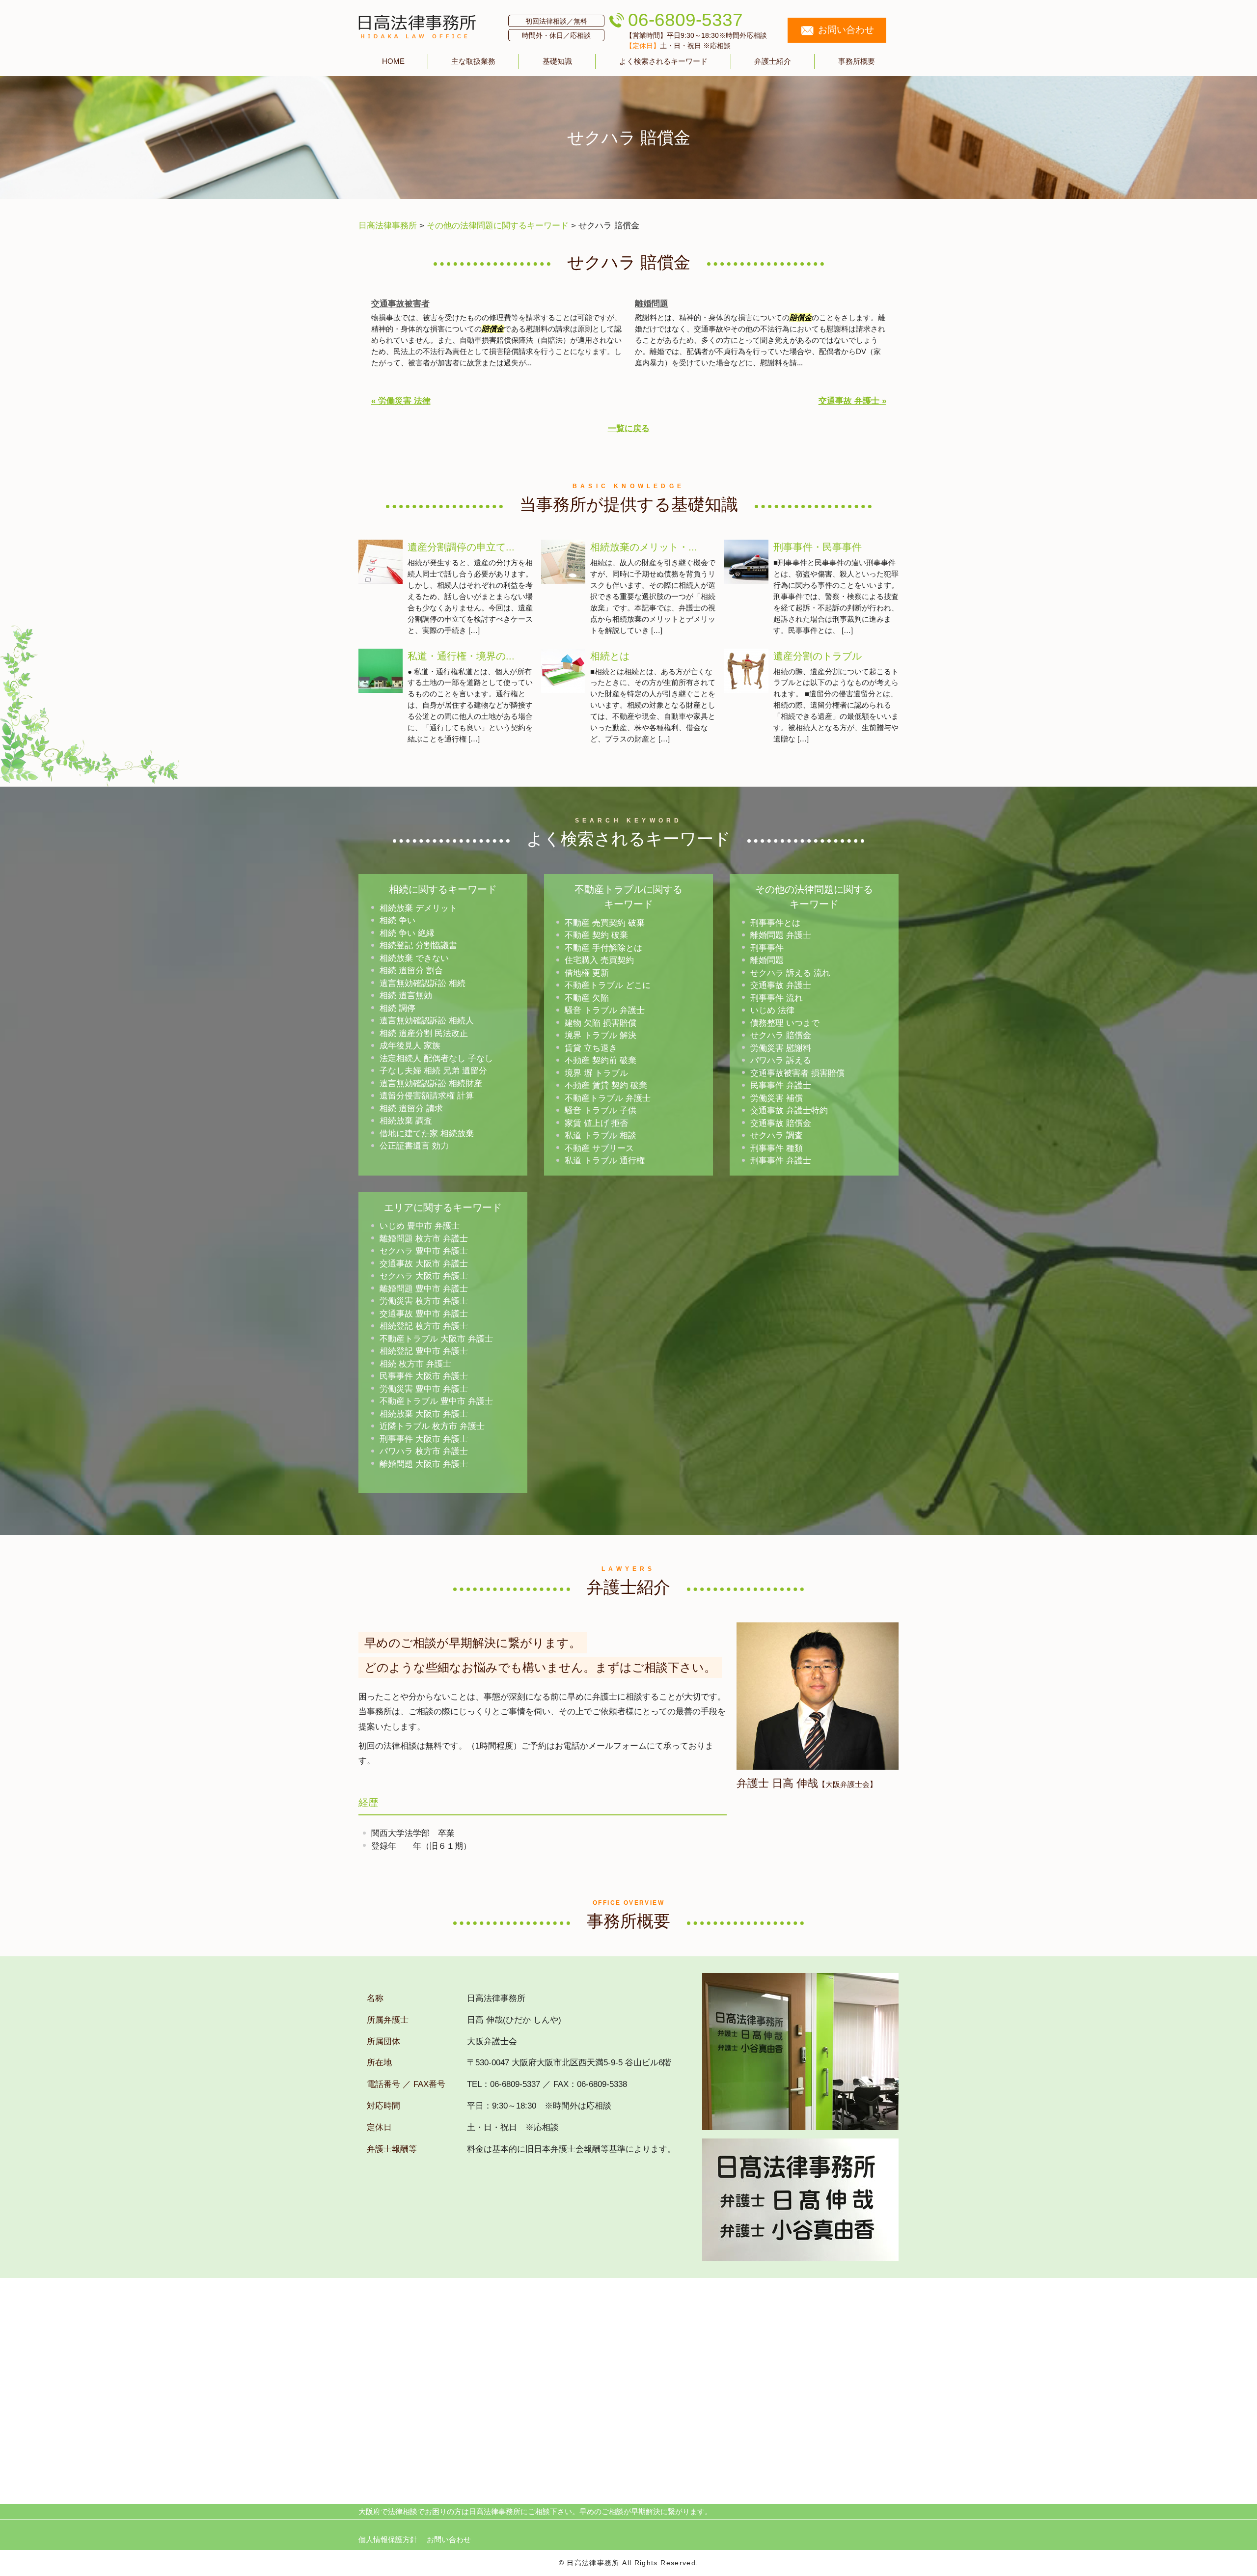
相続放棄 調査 (406, 1121)
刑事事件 (767, 948)
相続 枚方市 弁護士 (415, 1364)
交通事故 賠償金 (781, 1123)
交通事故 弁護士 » (852, 401)
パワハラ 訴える (781, 1060)
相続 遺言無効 (406, 996)
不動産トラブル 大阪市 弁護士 (436, 1339)
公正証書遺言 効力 (414, 1146)
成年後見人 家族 (410, 1046)
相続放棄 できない (414, 958)
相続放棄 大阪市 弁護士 (424, 1414)
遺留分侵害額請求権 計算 (427, 1096)
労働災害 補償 (777, 1098)
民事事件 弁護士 (781, 1085)
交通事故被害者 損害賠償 (797, 1073)
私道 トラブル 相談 (601, 1136)
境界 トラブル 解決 (601, 1035)
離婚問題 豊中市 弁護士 (424, 1289)
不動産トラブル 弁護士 (608, 1098)
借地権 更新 (587, 973)
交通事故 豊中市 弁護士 (424, 1314)
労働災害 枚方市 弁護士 (424, 1301)
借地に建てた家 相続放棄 (427, 1134)
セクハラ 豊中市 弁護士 (424, 1251)
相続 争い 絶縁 (407, 933)
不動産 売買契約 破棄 (605, 923)
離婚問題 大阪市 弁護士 (424, 1464)
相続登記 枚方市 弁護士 (424, 1326)
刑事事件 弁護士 (781, 1161)
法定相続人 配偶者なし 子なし (436, 1058)
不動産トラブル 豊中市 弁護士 (436, 1401)
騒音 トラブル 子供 (601, 1110)
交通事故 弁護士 (781, 985)
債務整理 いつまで (785, 1023)
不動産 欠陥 (587, 998)
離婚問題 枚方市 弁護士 (424, 1239)
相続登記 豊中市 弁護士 (424, 1351)
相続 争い (397, 920)
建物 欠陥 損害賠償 (601, 1023)
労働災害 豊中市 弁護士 (424, 1389)
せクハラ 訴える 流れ (790, 973)
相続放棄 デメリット (418, 908)
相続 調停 (397, 1008)
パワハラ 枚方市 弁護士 (424, 1451)
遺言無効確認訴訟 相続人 (427, 1021)
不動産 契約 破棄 (596, 935)
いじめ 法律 (772, 1010)
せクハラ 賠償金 (781, 1035)
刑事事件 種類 (777, 1148)
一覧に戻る (629, 428)
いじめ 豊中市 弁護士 (420, 1226)
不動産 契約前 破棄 (601, 1060)
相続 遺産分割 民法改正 (424, 1033)
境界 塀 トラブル (596, 1073)
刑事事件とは (775, 923)
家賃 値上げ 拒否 (596, 1123)
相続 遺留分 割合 (411, 971)
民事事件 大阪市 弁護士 (424, 1376)
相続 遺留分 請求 (411, 1109)
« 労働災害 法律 (401, 401)
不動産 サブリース (599, 1148)
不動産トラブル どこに (608, 985)
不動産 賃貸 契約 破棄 (606, 1085)
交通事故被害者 (400, 304)
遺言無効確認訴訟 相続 (423, 983)
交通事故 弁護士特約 (789, 1110)
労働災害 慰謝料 (781, 1048)
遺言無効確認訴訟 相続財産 (431, 1083)
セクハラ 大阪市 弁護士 (424, 1276)
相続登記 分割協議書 (418, 945)
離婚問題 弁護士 (781, 935)
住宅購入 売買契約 (599, 960)
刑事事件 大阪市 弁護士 (424, 1439)
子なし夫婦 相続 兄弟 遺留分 (433, 1071)
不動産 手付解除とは (603, 948)
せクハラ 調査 (777, 1136)
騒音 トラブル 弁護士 (605, 1010)
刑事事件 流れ (777, 998)
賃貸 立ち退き (591, 1048)
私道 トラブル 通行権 (605, 1161)
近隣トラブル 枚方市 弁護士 (432, 1426)
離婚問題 (652, 304)
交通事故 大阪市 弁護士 (424, 1264)
